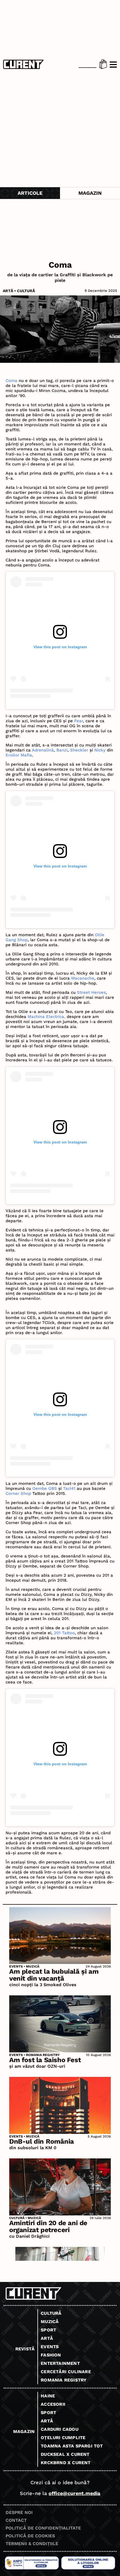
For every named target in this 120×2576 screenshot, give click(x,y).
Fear (79, 721)
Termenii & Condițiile (32, 2544)
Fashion (51, 2355)
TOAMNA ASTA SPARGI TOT (72, 2446)
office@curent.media (74, 2493)
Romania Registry (43, 2055)
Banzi (62, 750)
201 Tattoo (64, 1633)
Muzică (33, 1966)
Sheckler (79, 750)
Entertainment (60, 2363)
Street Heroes (91, 992)
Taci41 (69, 1488)
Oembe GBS (45, 1488)
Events (16, 1966)
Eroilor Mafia (19, 755)
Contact (16, 2520)
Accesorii (53, 2404)
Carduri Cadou (60, 2429)
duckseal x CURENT (65, 2454)
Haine (48, 2396)
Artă (8, 291)
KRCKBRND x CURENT (66, 2463)
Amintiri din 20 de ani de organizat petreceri (48, 2226)
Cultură (26, 291)
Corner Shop (18, 1493)
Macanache (83, 978)
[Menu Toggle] (113, 65)
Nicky (100, 750)
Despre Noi (19, 2512)
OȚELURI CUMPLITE (63, 2438)
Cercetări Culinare (66, 2372)
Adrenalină (43, 750)
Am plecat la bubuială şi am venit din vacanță (54, 1975)
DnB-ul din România (42, 2141)
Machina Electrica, (46, 1017)
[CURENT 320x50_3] (60, 2259)
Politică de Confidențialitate (43, 2528)
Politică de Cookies (30, 2536)
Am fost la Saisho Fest (45, 2060)
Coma (11, 381)
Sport (48, 2330)
